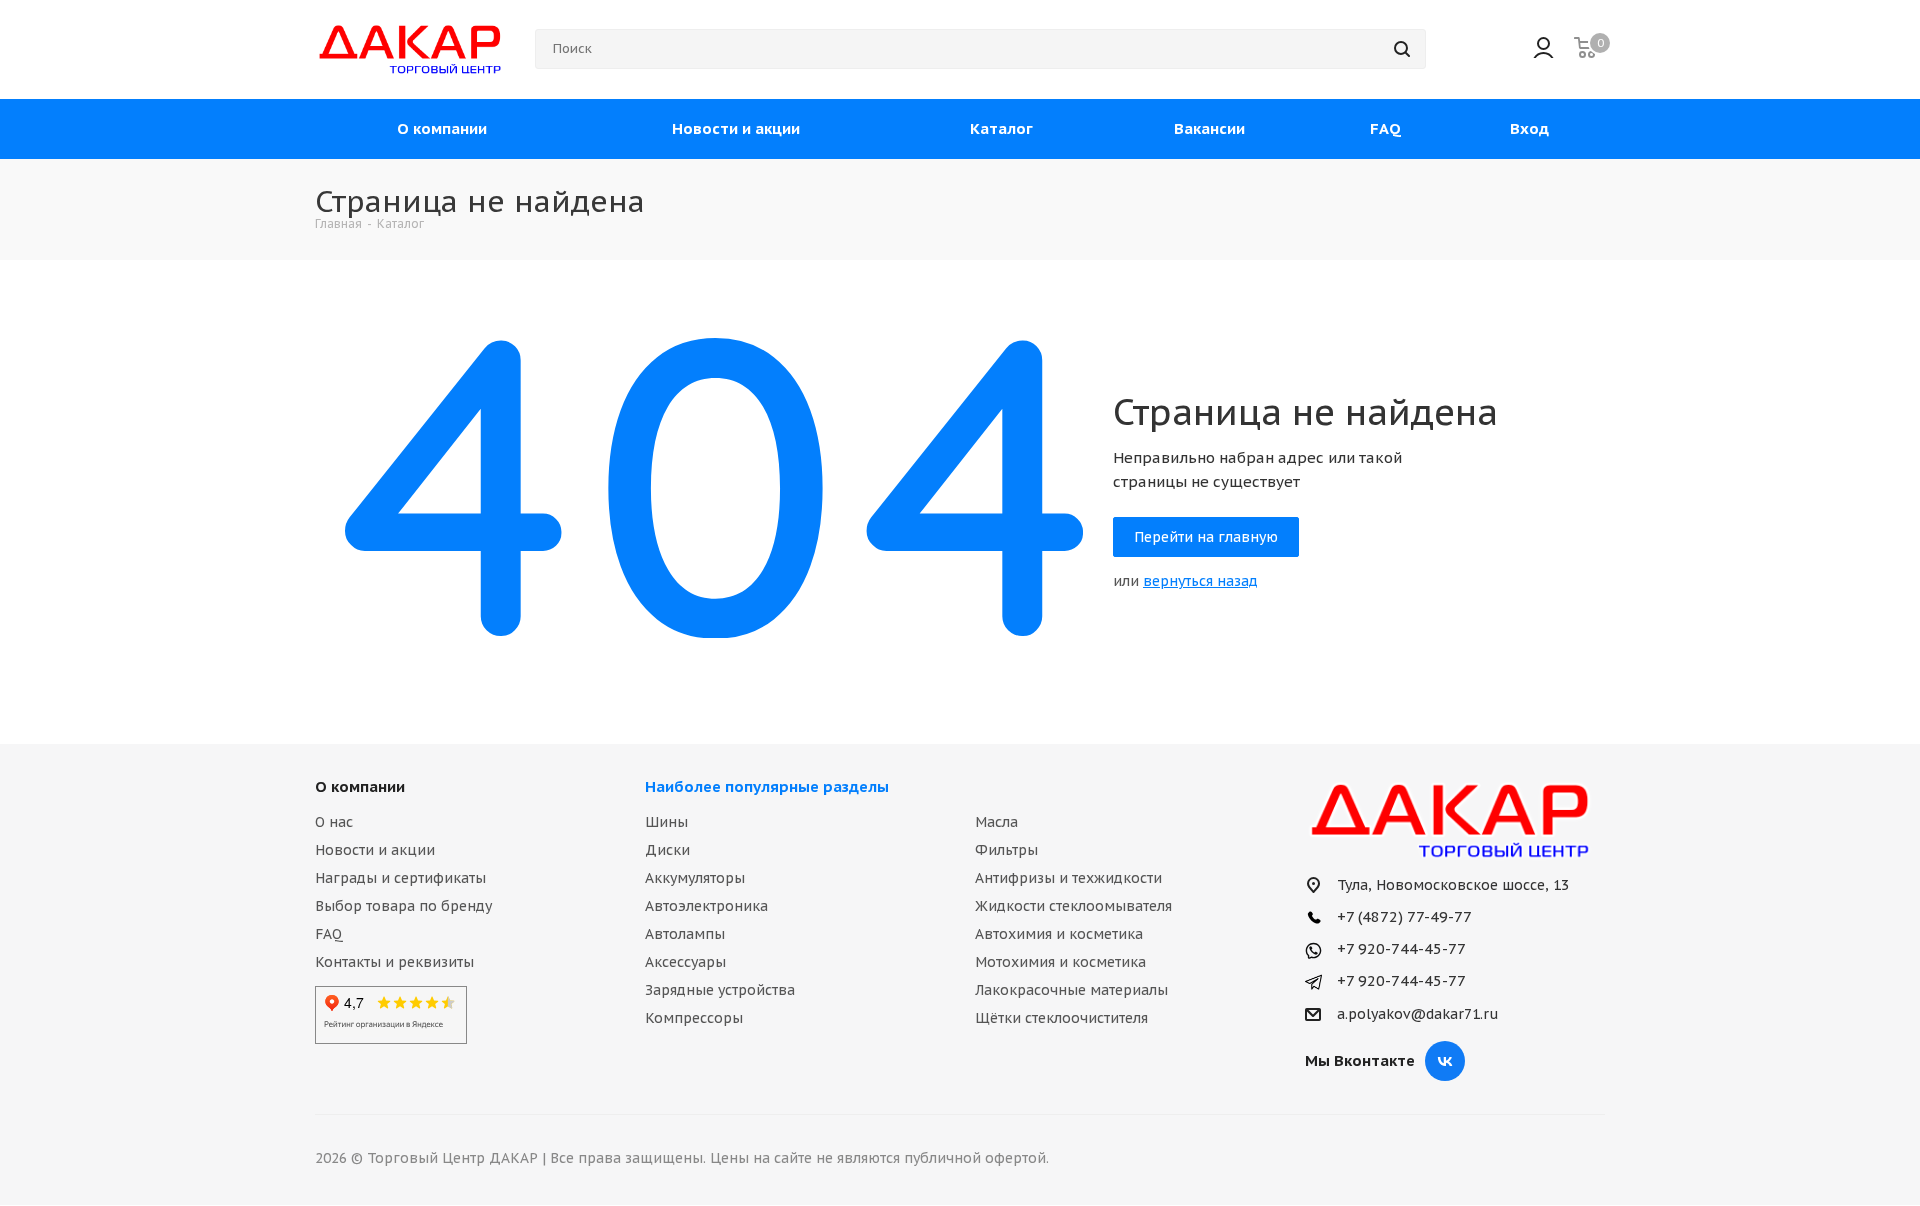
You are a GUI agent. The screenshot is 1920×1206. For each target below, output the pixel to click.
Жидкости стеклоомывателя (1073, 906)
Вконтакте (1445, 1061)
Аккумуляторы (695, 878)
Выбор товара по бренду (403, 906)
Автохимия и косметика (1059, 934)
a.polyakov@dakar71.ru (1418, 1015)
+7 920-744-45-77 (1399, 948)
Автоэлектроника (706, 906)
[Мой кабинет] (1543, 49)
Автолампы (685, 934)
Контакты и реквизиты (394, 962)
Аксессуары (685, 962)
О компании (360, 786)
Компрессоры (694, 1018)
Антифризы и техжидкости (1068, 878)
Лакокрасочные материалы (1071, 990)
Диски (667, 850)
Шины (666, 822)
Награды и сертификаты (400, 878)
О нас (334, 822)
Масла (996, 822)
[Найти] (1402, 49)
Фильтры (1006, 850)
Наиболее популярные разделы (767, 786)
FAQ (329, 934)
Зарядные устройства (720, 990)
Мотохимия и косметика (1060, 962)
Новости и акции (375, 850)
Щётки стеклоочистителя (1061, 1018)
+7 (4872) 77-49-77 (1402, 916)
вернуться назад (1200, 581)
